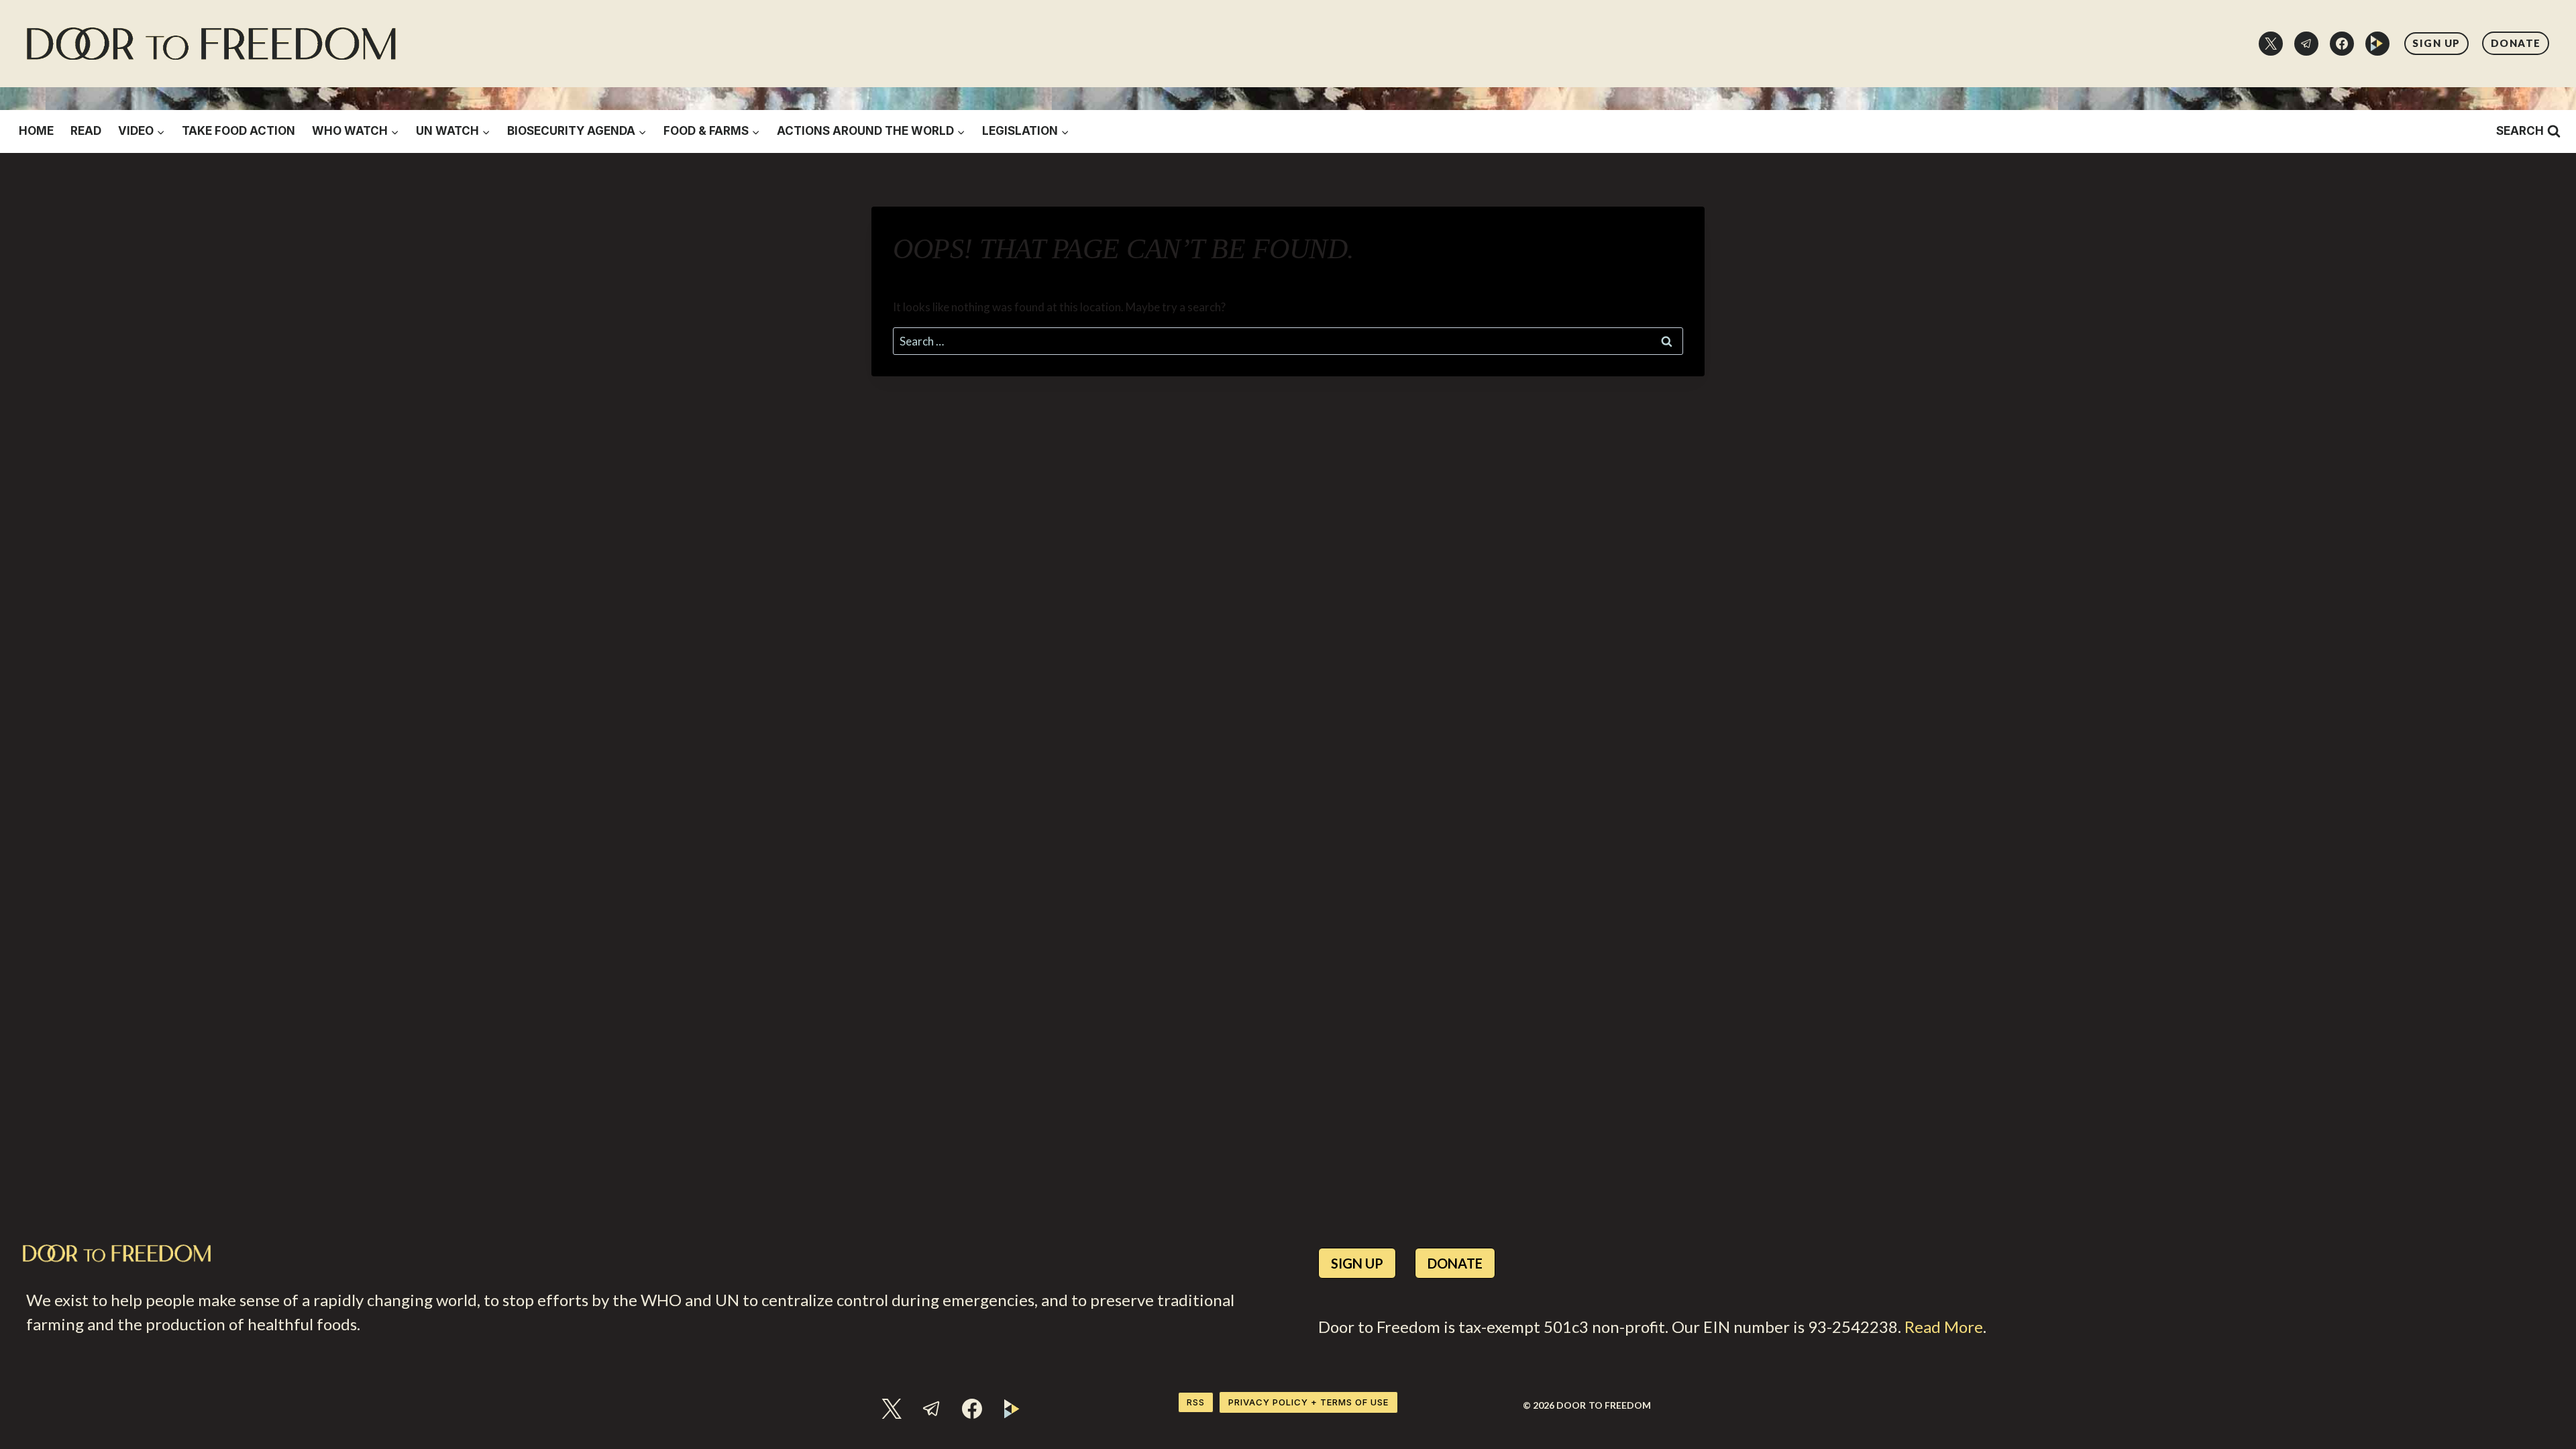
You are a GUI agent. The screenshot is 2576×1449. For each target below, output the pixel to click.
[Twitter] (2271, 44)
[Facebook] (2342, 44)
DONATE (2516, 43)
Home (36, 131)
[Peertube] (2377, 44)
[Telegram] (2306, 44)
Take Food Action (238, 131)
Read (86, 131)
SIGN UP (2436, 43)
